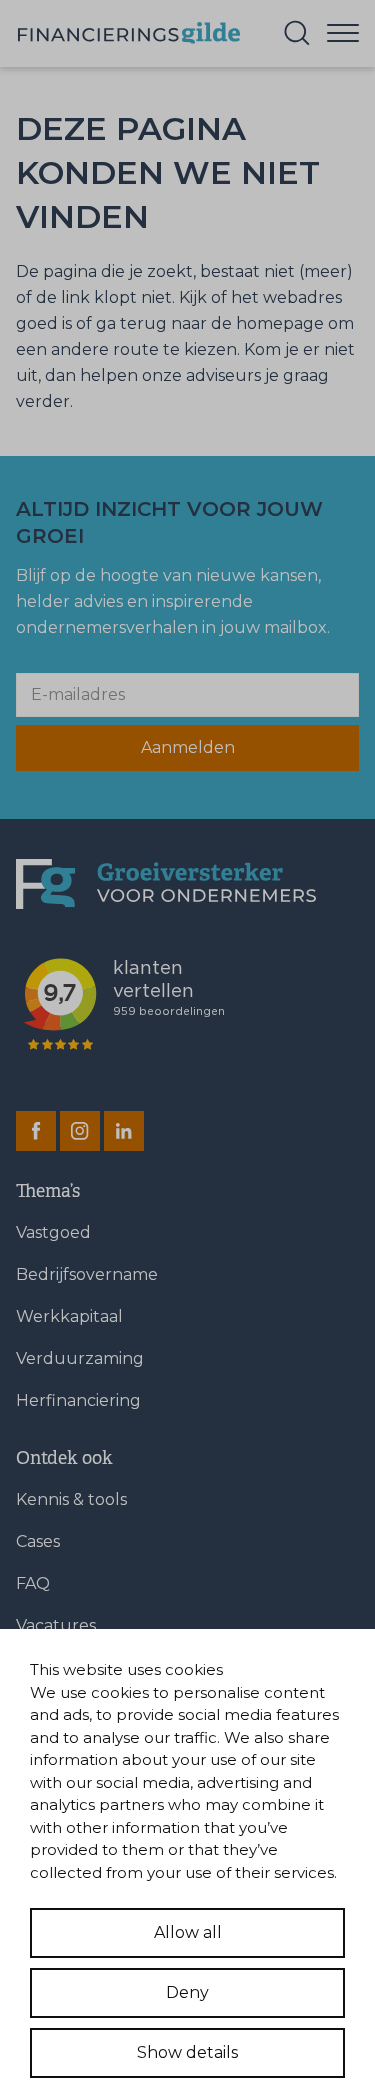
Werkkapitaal (69, 1316)
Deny (187, 1992)
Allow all (188, 1932)
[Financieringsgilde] (166, 884)
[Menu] (343, 31)
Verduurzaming (80, 1358)
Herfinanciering (78, 1400)
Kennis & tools (71, 1499)
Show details (187, 2052)
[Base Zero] (128, 33)
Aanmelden (188, 747)
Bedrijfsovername (87, 1274)
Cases (38, 1541)
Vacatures (56, 1625)
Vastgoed (53, 1232)
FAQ (33, 1583)
